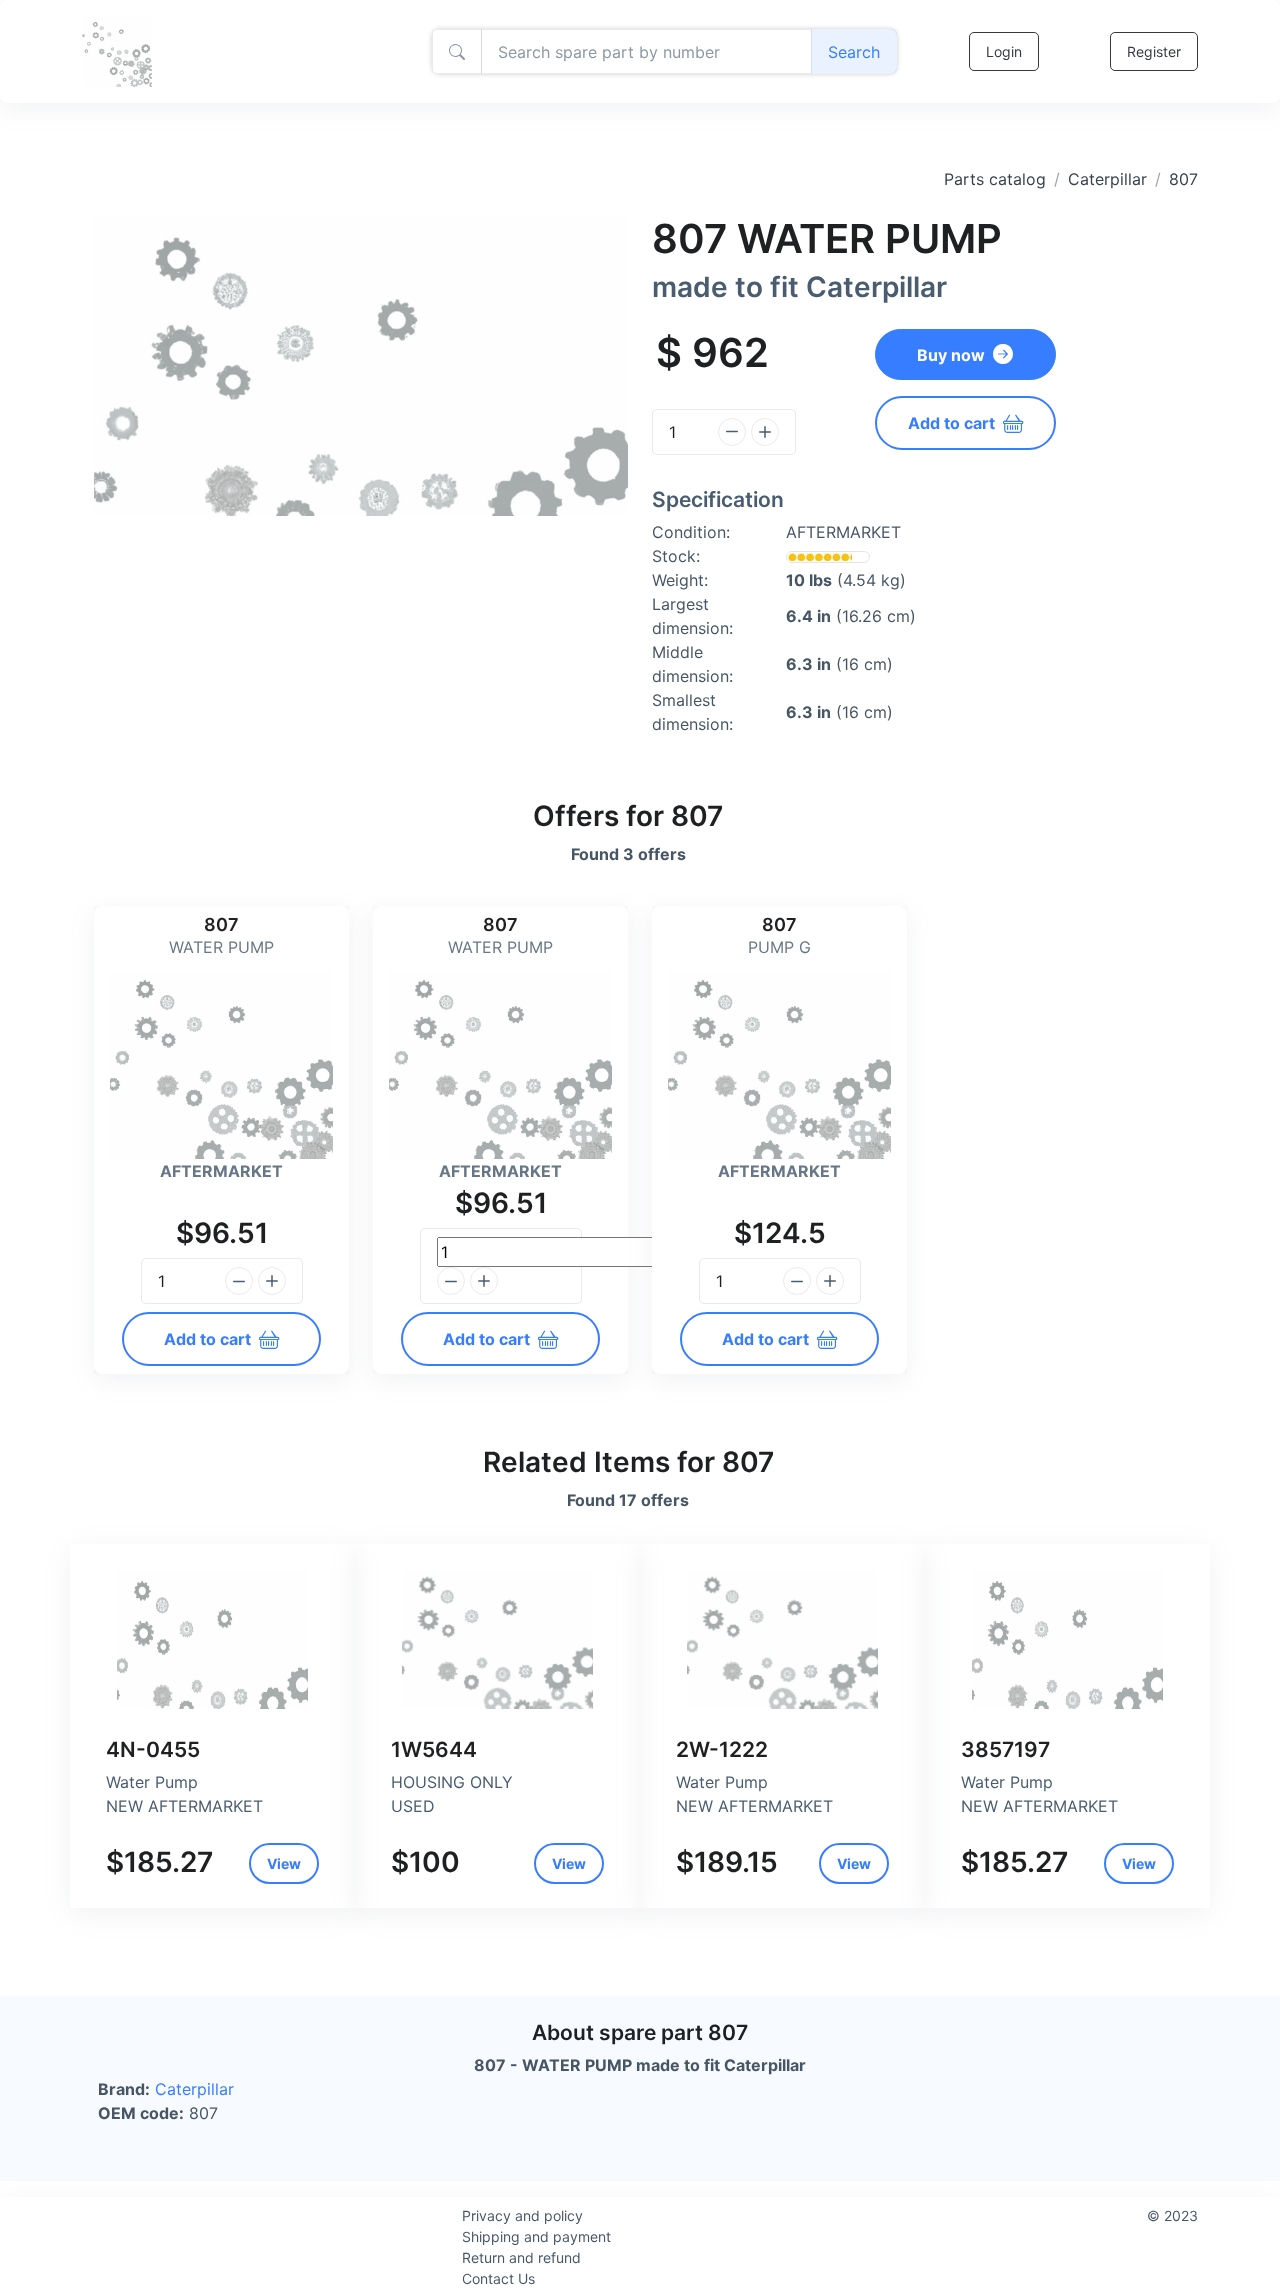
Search (854, 52)
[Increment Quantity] (765, 432)
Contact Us (498, 2278)
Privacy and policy (522, 2215)
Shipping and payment (536, 2236)
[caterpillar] (212, 1639)
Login (1004, 51)
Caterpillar (1107, 179)
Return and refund (521, 2257)
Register (1154, 51)
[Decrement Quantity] (732, 432)
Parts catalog (995, 179)
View (284, 1863)
